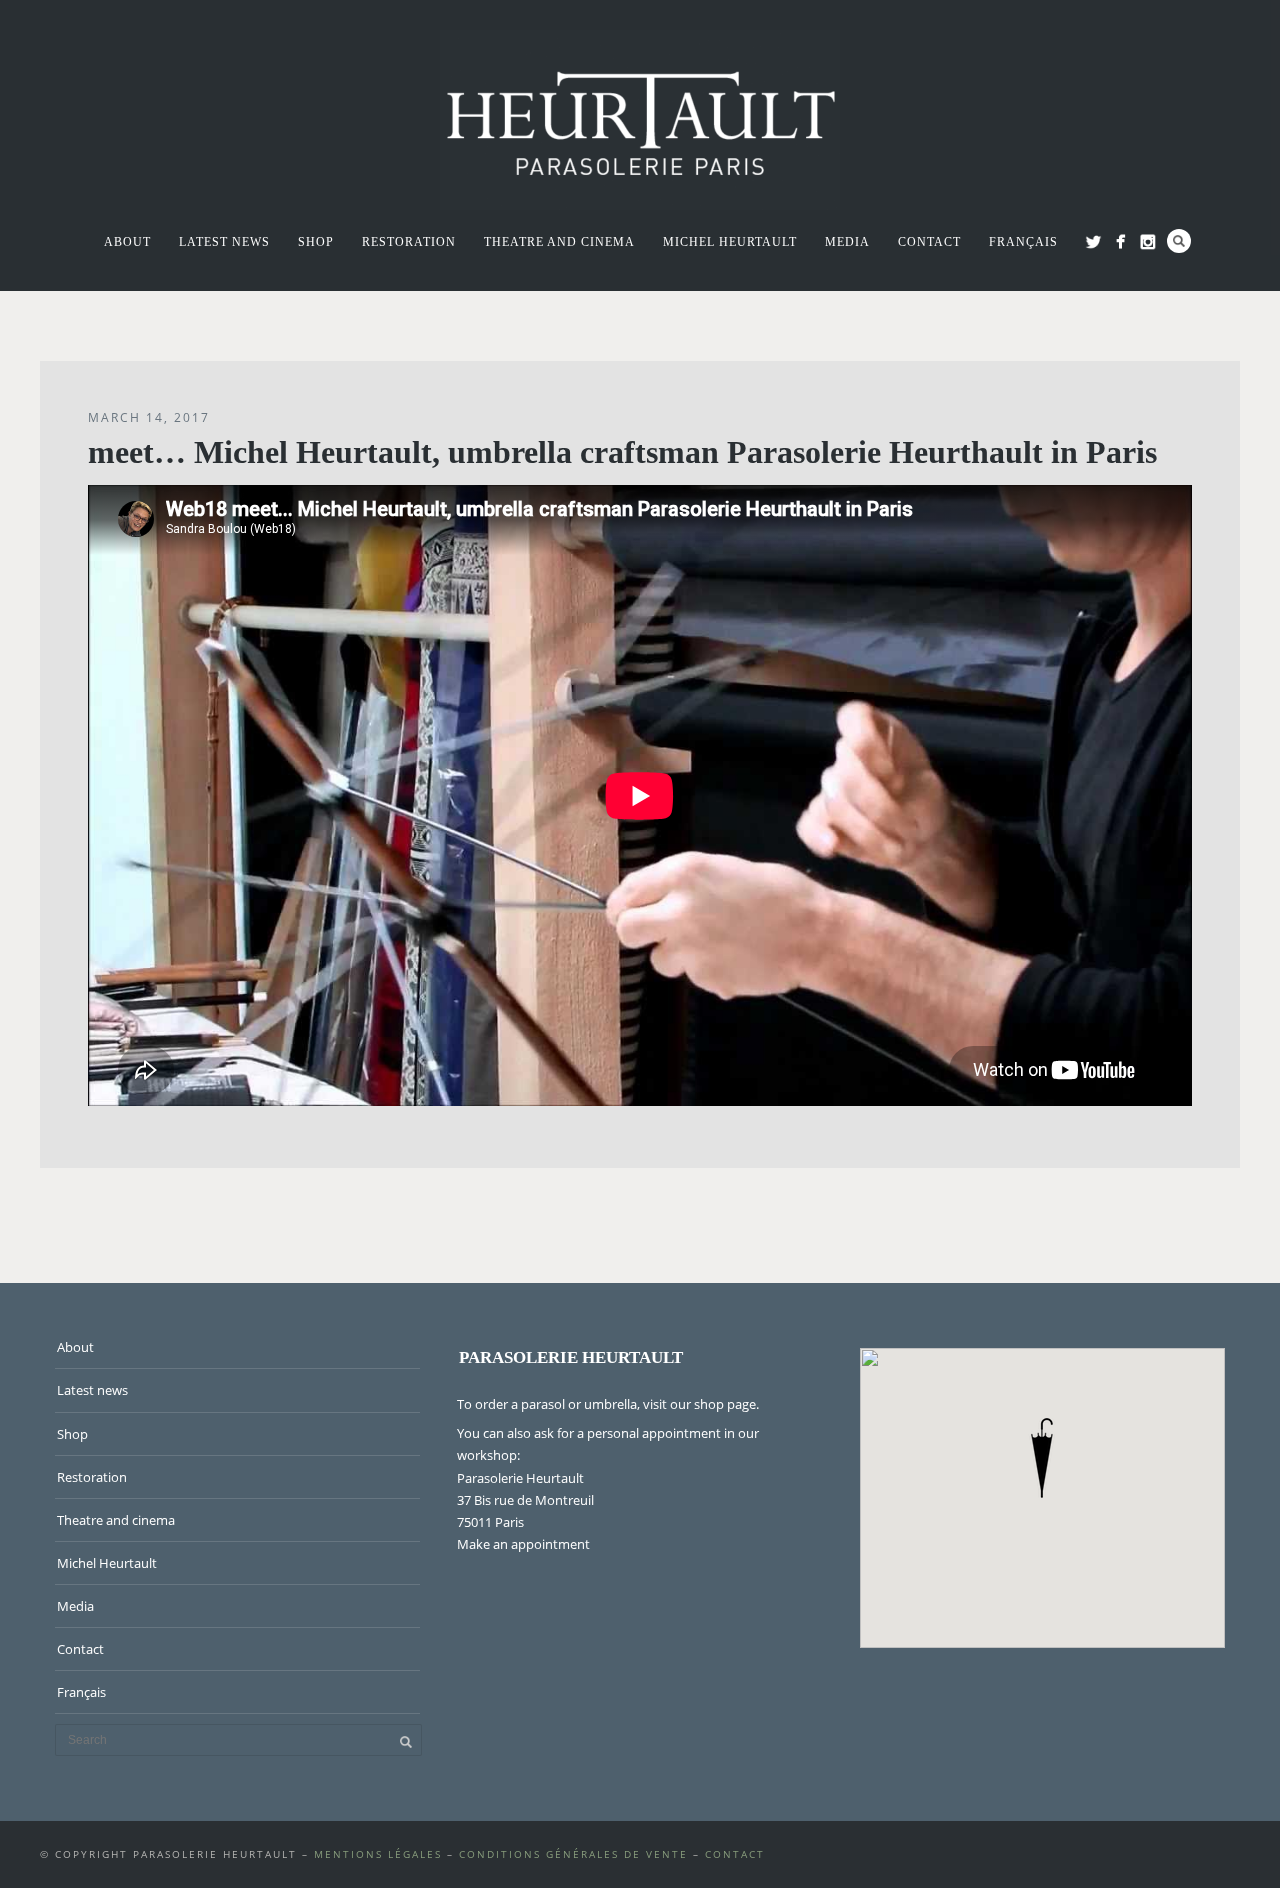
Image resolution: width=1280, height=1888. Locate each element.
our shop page (713, 1404)
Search (1179, 241)
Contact (929, 242)
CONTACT (735, 1854)
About (127, 242)
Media (847, 242)
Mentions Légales (378, 1854)
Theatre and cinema (559, 242)
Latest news (224, 242)
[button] (1042, 1458)
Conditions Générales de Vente (573, 1854)
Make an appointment (523, 1544)
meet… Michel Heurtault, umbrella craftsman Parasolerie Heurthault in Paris (622, 452)
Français (1023, 242)
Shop (316, 242)
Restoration (409, 242)
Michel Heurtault (730, 242)
